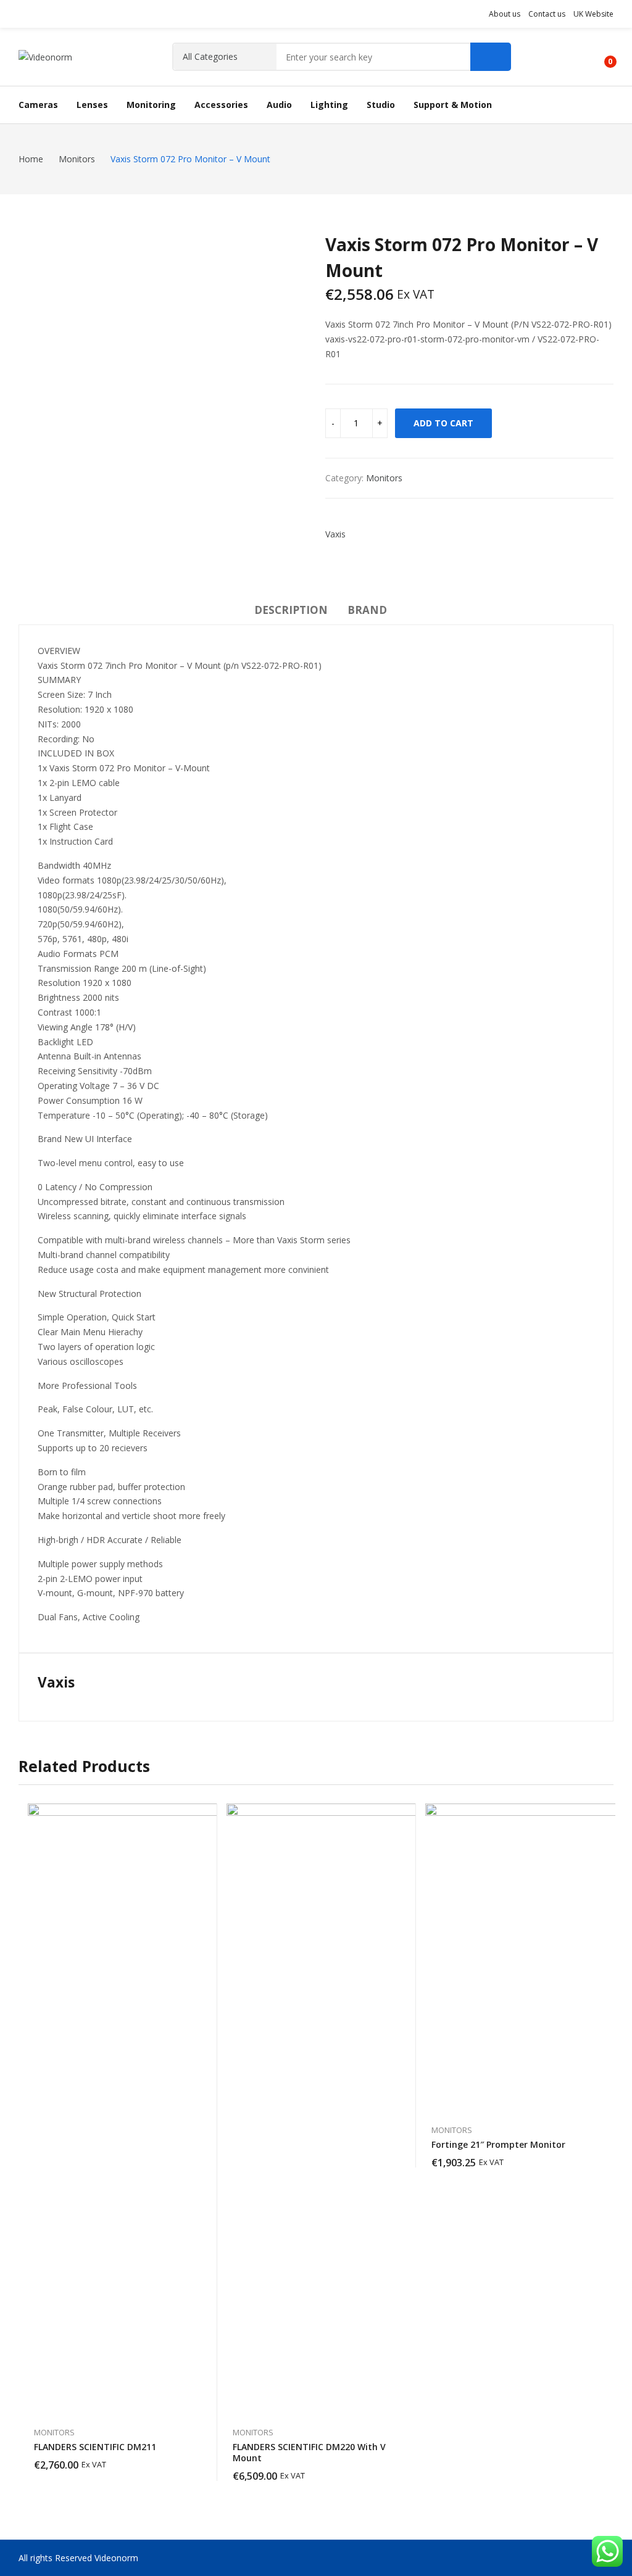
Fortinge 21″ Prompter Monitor (498, 2144)
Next (291, 375)
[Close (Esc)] (591, 14)
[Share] (564, 14)
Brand (367, 610)
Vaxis (335, 534)
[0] (601, 57)
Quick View (202, 1816)
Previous (34, 375)
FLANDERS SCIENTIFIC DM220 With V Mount (309, 2452)
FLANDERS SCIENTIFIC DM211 (95, 2447)
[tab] (291, 612)
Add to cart (443, 423)
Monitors (384, 478)
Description (291, 610)
